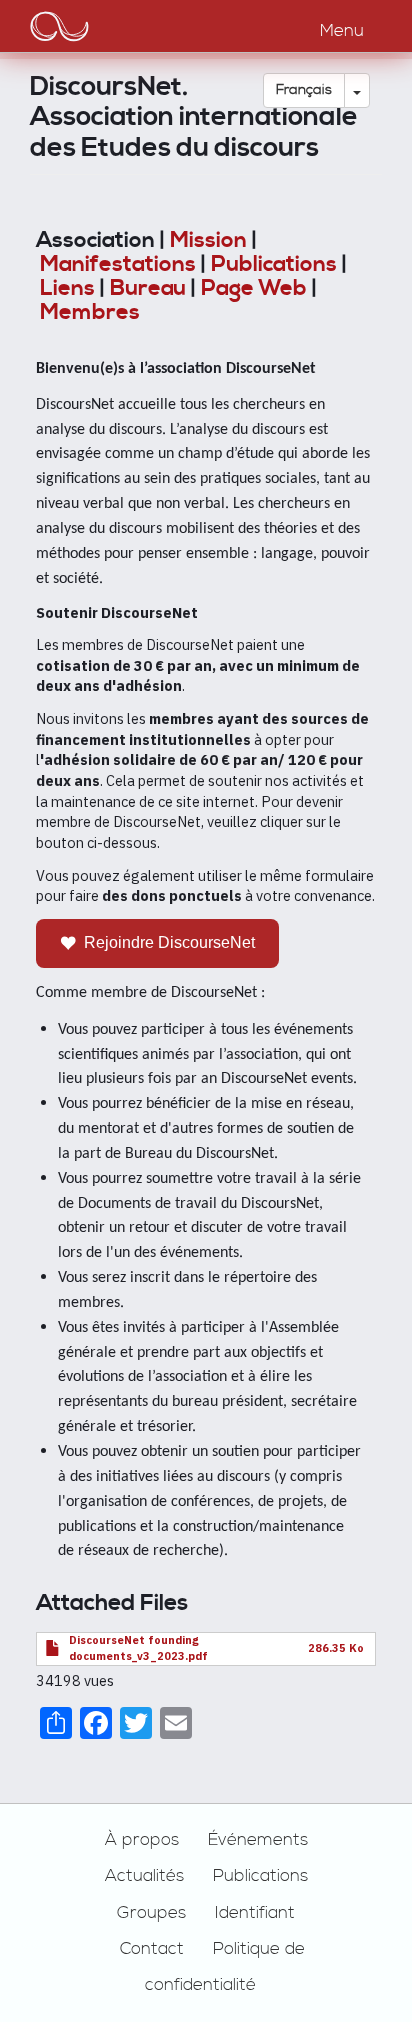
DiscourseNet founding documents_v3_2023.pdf (138, 1647)
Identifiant (255, 1913)
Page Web (254, 288)
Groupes (151, 1913)
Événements (258, 1840)
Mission (208, 240)
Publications (274, 264)
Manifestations (118, 264)
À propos (142, 1840)
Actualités (144, 1876)
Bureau (148, 288)
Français (304, 90)
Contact (152, 1949)
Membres (90, 312)
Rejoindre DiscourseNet (169, 942)
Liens (67, 288)
